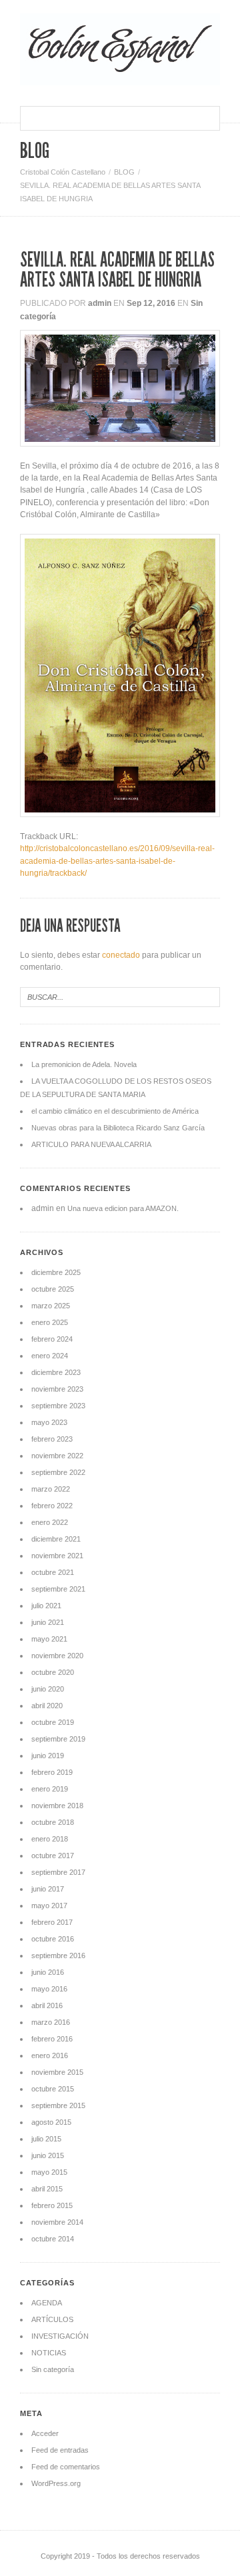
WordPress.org (56, 2483)
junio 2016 (48, 1972)
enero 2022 (50, 1522)
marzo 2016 (51, 2022)
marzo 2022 (51, 1489)
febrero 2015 (52, 2205)
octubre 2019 (53, 1722)
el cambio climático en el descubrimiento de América (115, 1111)
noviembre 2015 (57, 2072)
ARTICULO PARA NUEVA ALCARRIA (91, 1144)
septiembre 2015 (58, 2105)
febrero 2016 (52, 2039)
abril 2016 (47, 2005)
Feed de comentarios (66, 2467)
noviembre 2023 (57, 1389)
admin (100, 303)
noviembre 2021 (57, 1556)
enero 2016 (50, 2055)
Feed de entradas (60, 2450)
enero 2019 (50, 1789)
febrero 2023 (52, 1439)
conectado (121, 955)
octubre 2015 (53, 2089)
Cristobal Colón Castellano (63, 172)
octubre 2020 (53, 1672)
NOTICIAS (49, 2353)
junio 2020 (48, 1689)
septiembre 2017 (58, 1872)
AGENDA (47, 2303)
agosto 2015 (51, 2122)
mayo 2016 (49, 1989)
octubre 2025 (53, 1289)
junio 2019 (48, 1756)
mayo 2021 (49, 1639)
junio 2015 (48, 2155)
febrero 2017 (52, 1922)
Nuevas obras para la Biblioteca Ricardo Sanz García (118, 1128)
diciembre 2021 (56, 1539)
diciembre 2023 (56, 1372)
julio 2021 (46, 1606)
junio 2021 (48, 1622)
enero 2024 (50, 1356)
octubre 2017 (53, 1856)
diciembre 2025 (56, 1272)
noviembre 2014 (57, 2222)
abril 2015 (47, 2189)
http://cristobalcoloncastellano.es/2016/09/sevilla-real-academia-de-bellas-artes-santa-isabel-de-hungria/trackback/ (117, 860)
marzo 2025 (51, 1306)
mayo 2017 (49, 1906)
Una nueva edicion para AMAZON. (123, 1208)
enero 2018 (50, 1839)
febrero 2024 (52, 1339)
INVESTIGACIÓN (60, 2336)
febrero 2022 (52, 1506)
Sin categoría (53, 2369)
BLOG (124, 172)
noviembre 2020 (57, 1656)
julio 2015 (46, 2139)
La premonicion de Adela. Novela (84, 1064)
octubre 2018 (53, 1822)
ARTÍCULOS (52, 2319)
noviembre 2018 (57, 1806)
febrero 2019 (52, 1772)
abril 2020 (47, 1706)
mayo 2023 (49, 1422)
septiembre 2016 (58, 1955)
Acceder (45, 2433)
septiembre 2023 (58, 1406)
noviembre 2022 (57, 1456)
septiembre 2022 (58, 1472)
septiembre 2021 (58, 1589)
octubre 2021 (53, 1572)
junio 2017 (48, 1889)
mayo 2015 (49, 2172)
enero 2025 (50, 1322)
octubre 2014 (53, 2239)
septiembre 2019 (58, 1739)
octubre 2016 (53, 1939)
